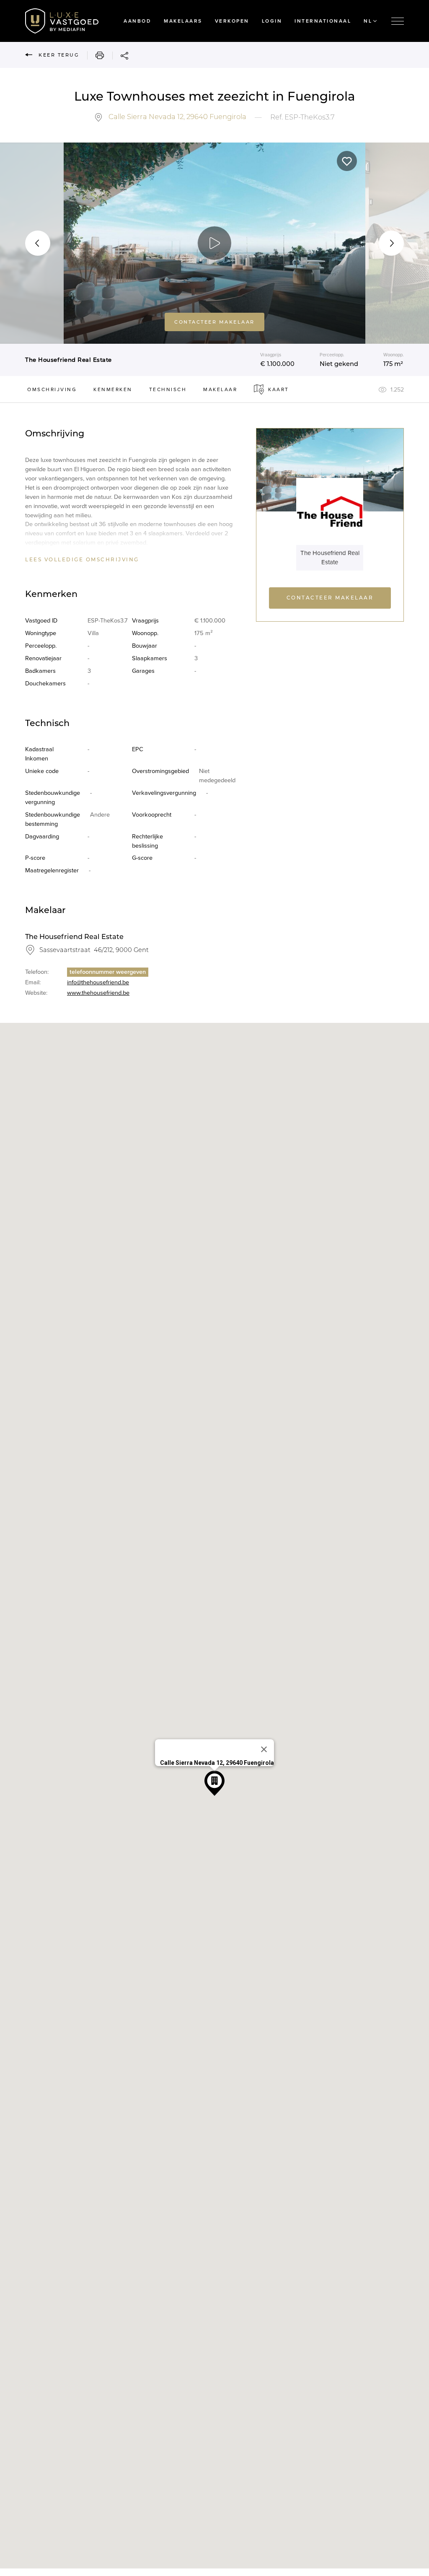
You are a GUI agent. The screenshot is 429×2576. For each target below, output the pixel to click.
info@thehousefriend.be (98, 982)
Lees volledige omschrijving (82, 560)
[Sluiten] (264, 1749)
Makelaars (183, 21)
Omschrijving (52, 389)
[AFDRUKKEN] (96, 55)
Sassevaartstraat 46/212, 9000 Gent (94, 950)
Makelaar (220, 389)
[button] (38, 243)
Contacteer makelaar (214, 322)
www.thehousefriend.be (98, 993)
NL (368, 21)
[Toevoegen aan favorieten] (347, 161)
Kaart (279, 389)
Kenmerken (113, 389)
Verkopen (232, 21)
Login (272, 21)
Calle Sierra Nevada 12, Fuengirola (177, 117)
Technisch (168, 389)
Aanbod (137, 21)
